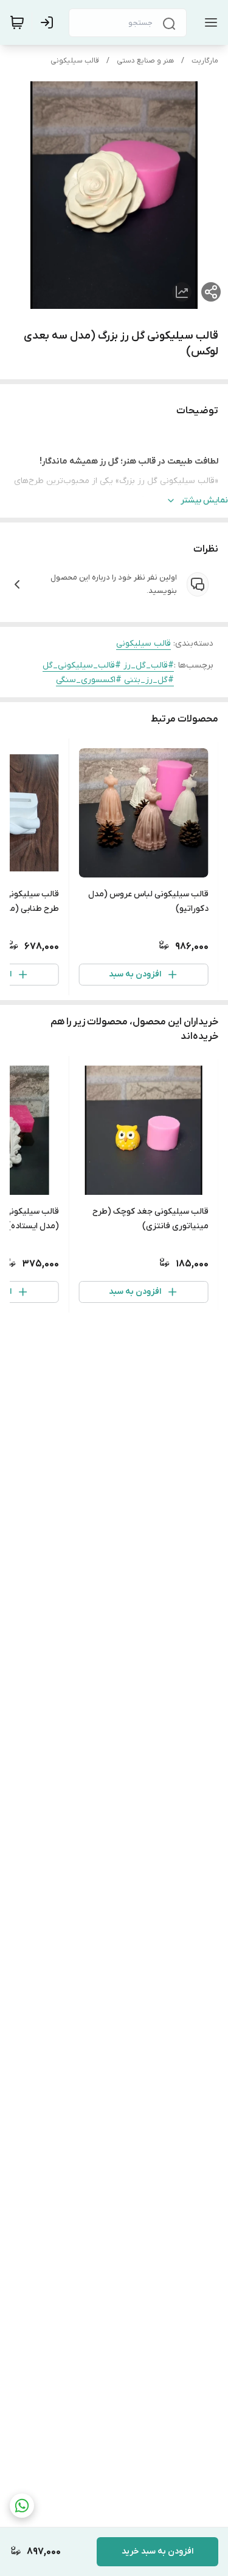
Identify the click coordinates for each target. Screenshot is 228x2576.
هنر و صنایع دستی (145, 61)
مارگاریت (205, 61)
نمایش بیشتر (204, 500)
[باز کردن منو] (209, 22)
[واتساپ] (22, 2506)
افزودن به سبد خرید (157, 2551)
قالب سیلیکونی (75, 61)
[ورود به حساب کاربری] (49, 22)
